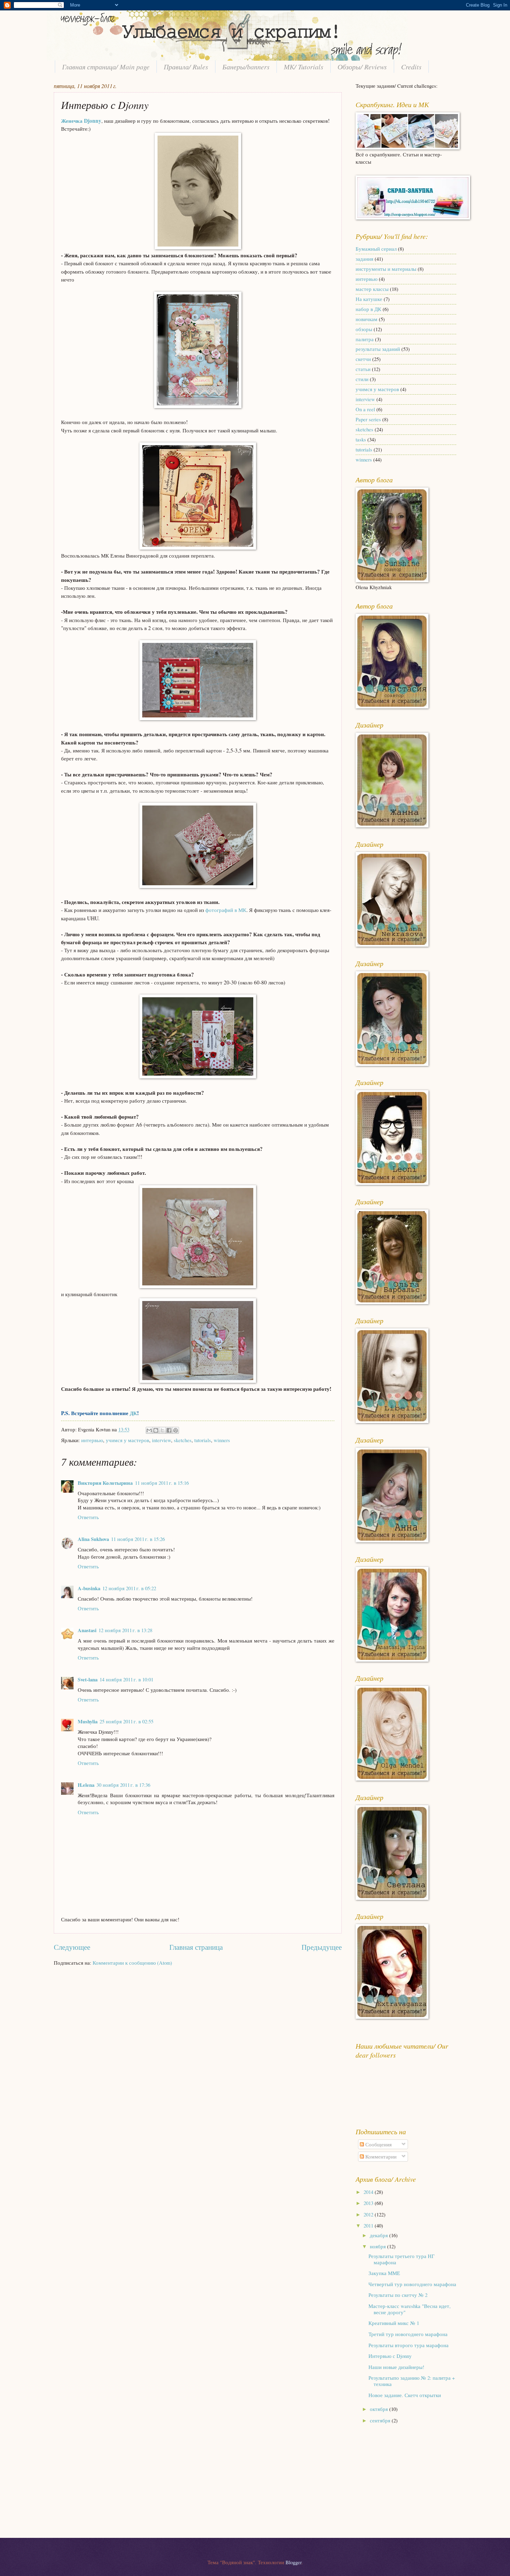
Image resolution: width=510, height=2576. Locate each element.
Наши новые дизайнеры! (396, 2367)
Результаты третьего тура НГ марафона (402, 2259)
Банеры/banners (246, 67)
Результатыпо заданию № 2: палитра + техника (412, 2381)
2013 (369, 2203)
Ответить (88, 1517)
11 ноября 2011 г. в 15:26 (138, 1539)
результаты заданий (378, 349)
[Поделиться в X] (162, 1430)
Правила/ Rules (186, 67)
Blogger (294, 2562)
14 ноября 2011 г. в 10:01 (126, 1679)
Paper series (368, 419)
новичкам (367, 319)
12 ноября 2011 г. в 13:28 (125, 1630)
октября (380, 2409)
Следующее (72, 1947)
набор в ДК (368, 309)
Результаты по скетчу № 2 (398, 2295)
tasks (361, 439)
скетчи (363, 359)
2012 (369, 2214)
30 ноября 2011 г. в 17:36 (123, 1785)
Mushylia (88, 1721)
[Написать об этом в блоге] (156, 1430)
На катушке (369, 299)
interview (161, 1440)
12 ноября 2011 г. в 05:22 (129, 1588)
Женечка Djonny (81, 121)
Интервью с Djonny (390, 2356)
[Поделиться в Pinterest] (176, 1430)
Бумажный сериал (376, 249)
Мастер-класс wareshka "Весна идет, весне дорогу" (410, 2309)
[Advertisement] (399, 2482)
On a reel (365, 409)
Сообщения (378, 2144)
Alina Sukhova (93, 1539)
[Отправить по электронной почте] (149, 1430)
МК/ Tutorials (304, 67)
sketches (183, 1440)
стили (362, 379)
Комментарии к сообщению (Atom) (132, 1963)
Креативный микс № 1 (394, 2323)
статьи (363, 369)
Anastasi (87, 1630)
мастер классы (372, 289)
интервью (92, 1440)
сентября (381, 2420)
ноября (379, 2246)
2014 (369, 2192)
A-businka (89, 1588)
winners (222, 1440)
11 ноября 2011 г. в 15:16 (162, 1483)
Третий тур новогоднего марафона (408, 2334)
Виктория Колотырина (105, 1483)
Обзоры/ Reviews (362, 67)
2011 (369, 2225)
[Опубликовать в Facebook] (169, 1430)
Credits (411, 67)
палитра (365, 339)
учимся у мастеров (127, 1440)
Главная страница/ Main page (106, 67)
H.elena (86, 1785)
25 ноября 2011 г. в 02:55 (126, 1721)
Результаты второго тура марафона (409, 2345)
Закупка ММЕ (384, 2273)
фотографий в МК (226, 910)
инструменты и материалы (386, 269)
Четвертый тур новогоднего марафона (412, 2284)
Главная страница (196, 1947)
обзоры (364, 329)
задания (364, 259)
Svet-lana (88, 1679)
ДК (133, 1413)
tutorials (203, 1440)
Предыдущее (322, 1947)
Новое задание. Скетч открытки (405, 2395)
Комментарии (380, 2156)
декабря (380, 2235)
